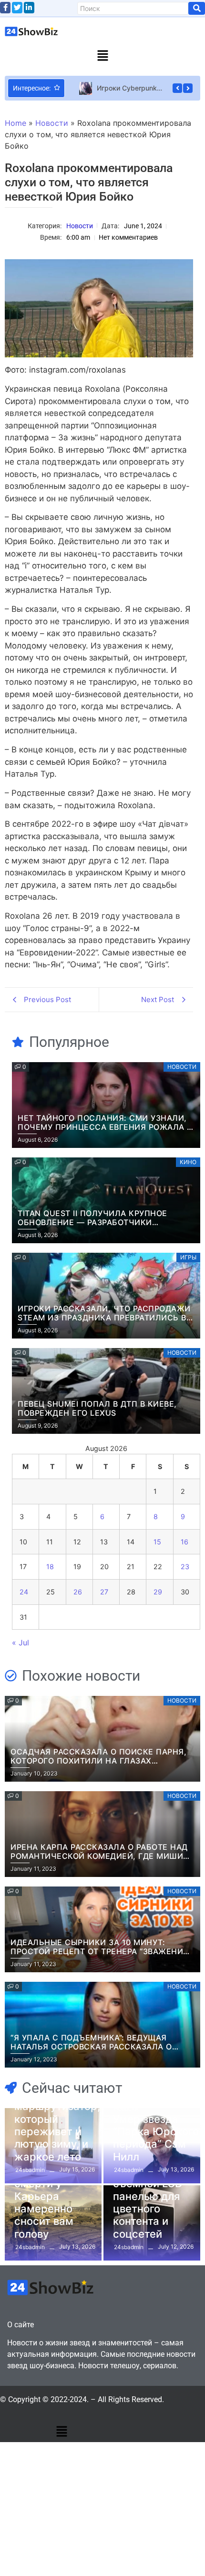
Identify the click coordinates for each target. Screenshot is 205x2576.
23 (185, 1567)
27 (104, 1592)
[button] (102, 56)
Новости (52, 123)
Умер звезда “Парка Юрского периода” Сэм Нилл (156, 2138)
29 (158, 1592)
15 (157, 1542)
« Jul (20, 1643)
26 (78, 1592)
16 (184, 1542)
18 (50, 1567)
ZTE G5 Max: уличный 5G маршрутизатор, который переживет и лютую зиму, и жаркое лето (57, 2119)
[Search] (197, 8)
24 (24, 1592)
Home (15, 123)
